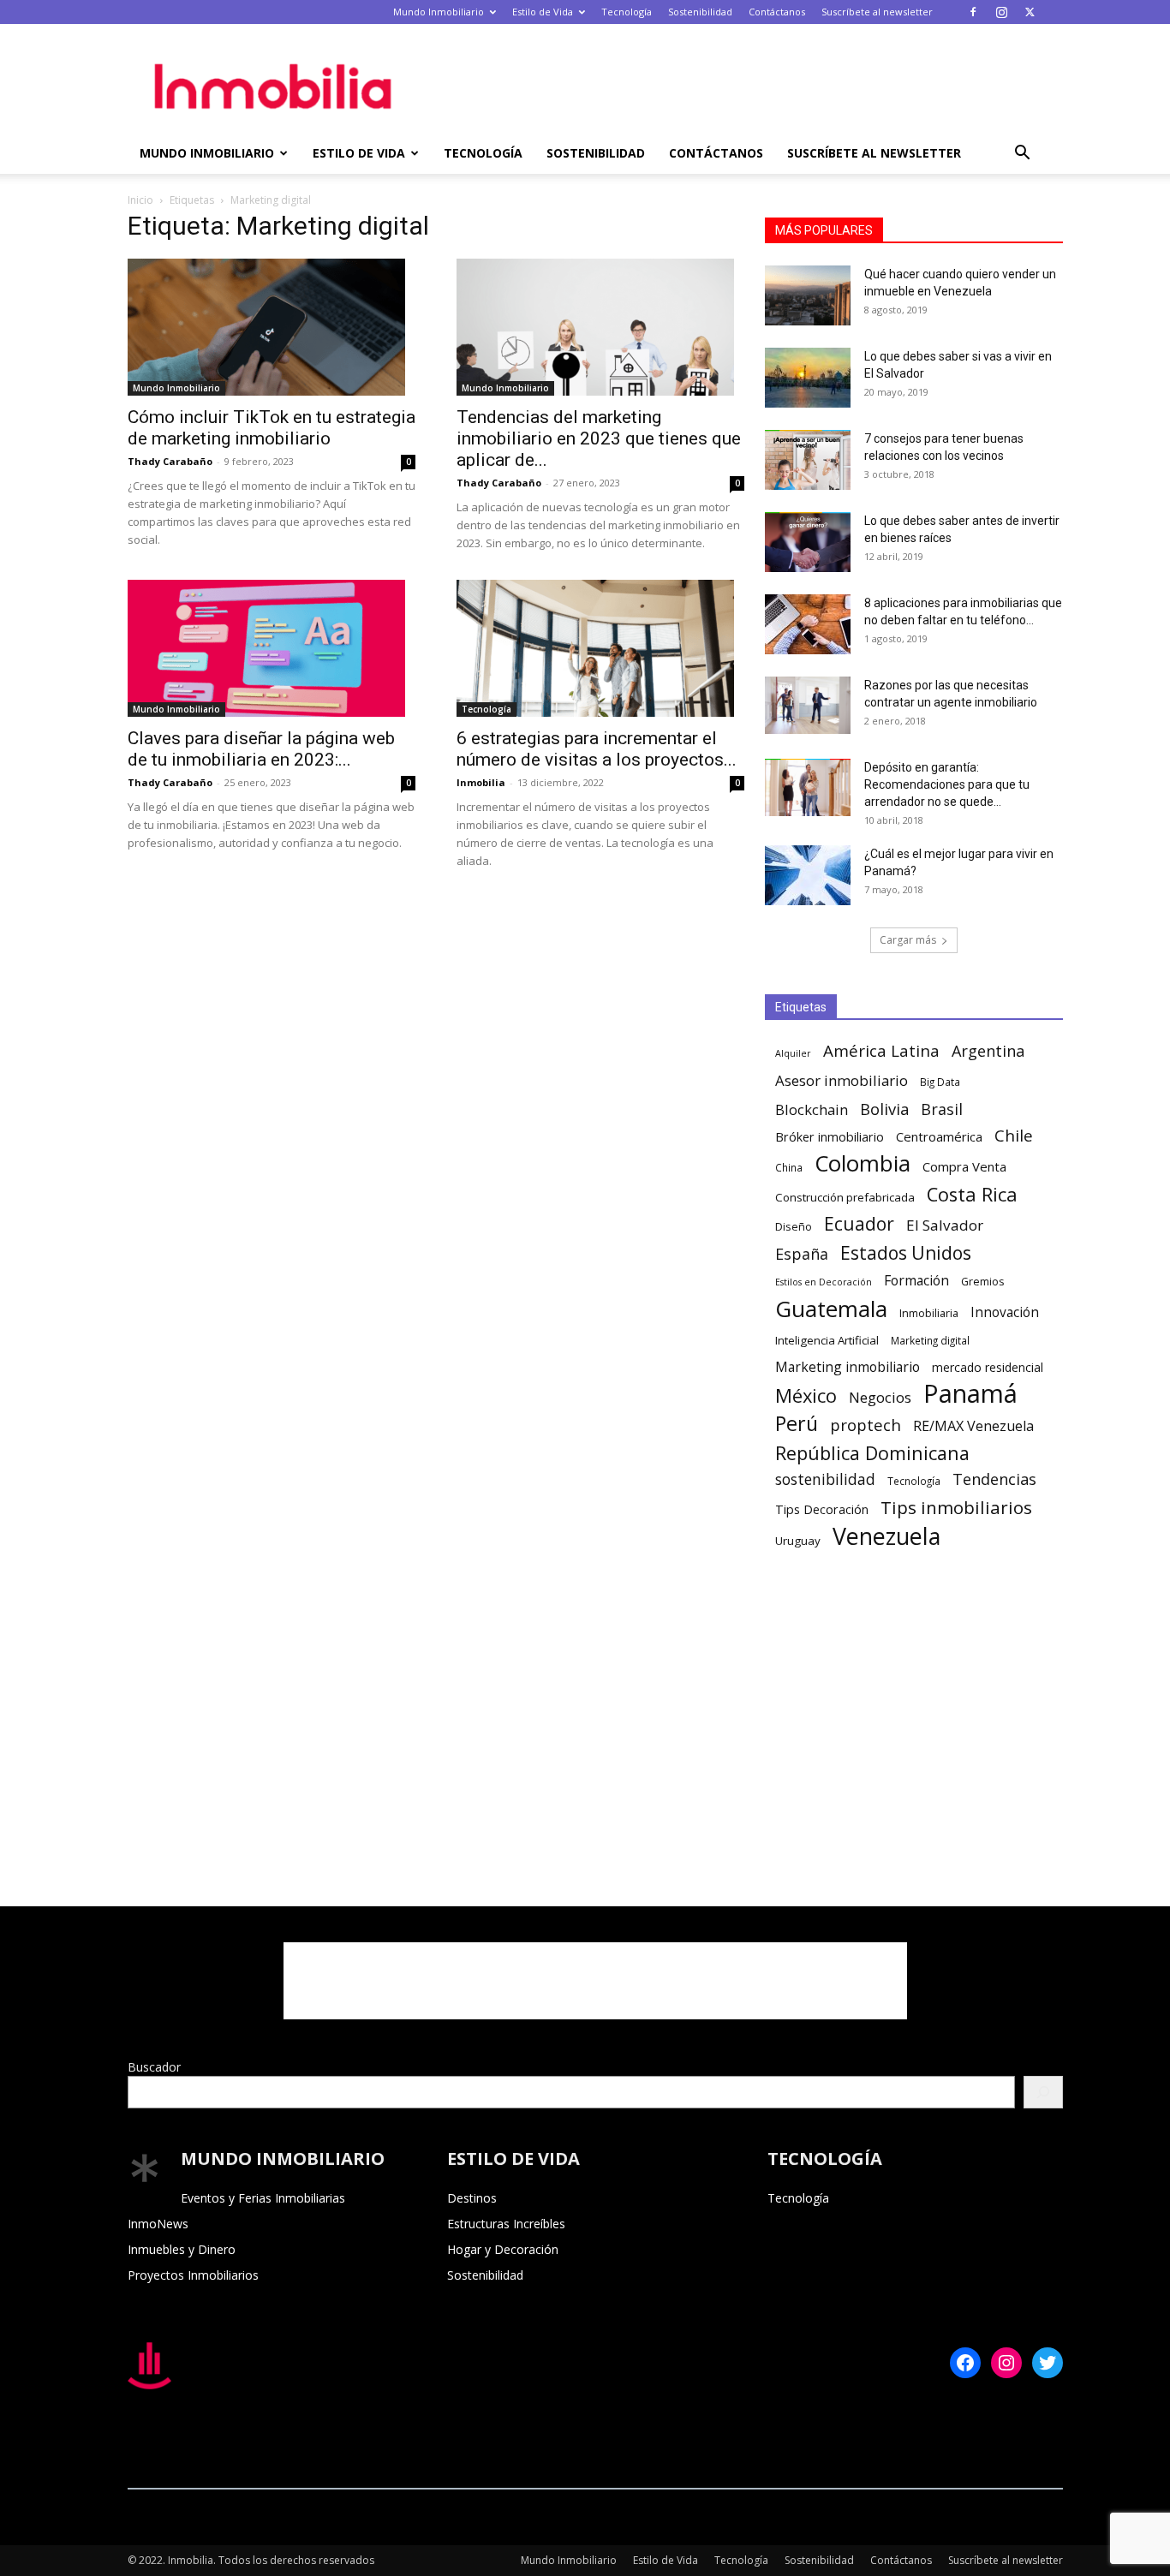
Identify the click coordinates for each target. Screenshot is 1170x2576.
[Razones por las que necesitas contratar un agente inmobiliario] (808, 705)
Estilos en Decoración (824, 1282)
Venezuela (886, 1536)
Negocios (880, 1397)
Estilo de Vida (543, 12)
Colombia (863, 1163)
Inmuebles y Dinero (182, 2249)
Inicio (140, 200)
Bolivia (884, 1109)
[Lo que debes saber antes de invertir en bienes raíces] (808, 542)
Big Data (940, 1082)
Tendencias (994, 1479)
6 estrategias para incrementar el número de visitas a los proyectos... (597, 749)
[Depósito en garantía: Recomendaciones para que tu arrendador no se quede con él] (808, 787)
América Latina (881, 1051)
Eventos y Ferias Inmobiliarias (263, 2198)
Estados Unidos (906, 1253)
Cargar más (908, 940)
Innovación (1005, 1312)
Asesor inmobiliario (842, 1080)
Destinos (472, 2198)
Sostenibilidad (700, 12)
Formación (916, 1281)
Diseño (794, 1227)
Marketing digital (930, 1340)
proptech (866, 1425)
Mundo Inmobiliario (439, 12)
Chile (1014, 1136)
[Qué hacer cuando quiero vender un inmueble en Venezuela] (808, 295)
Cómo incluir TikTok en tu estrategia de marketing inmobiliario (272, 428)
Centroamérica (939, 1136)
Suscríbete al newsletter (877, 12)
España (802, 1254)
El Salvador (945, 1225)
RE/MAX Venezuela (973, 1426)
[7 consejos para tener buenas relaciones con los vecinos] (808, 460)
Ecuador (859, 1224)
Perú (797, 1424)
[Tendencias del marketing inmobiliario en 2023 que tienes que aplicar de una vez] (600, 327)
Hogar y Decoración (503, 2249)
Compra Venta (964, 1166)
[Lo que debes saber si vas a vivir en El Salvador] (808, 378)
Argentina (988, 1051)
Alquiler (793, 1053)
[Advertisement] (731, 86)
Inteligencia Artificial (827, 1340)
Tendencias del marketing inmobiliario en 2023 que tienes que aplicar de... (599, 438)
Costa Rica (972, 1194)
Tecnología (627, 12)
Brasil (942, 1109)
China (789, 1167)
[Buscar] (1043, 2092)
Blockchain (812, 1109)
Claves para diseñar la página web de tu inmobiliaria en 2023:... (261, 749)
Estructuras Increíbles (506, 2224)
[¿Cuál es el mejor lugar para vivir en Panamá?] (808, 875)
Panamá (970, 1394)
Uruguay (798, 1541)
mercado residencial (988, 1367)
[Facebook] (973, 12)
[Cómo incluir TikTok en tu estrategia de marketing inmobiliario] (272, 327)
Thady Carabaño (170, 461)
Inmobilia (481, 782)
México (806, 1395)
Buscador (154, 2067)
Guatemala (831, 1309)
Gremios (983, 1282)
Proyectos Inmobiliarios (193, 2275)
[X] (1030, 12)
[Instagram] (1001, 12)
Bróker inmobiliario (830, 1137)
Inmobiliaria (929, 1313)
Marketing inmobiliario (848, 1367)
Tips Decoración (822, 1509)
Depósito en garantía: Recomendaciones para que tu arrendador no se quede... (947, 784)
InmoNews (158, 2224)
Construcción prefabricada (845, 1197)
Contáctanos (777, 12)
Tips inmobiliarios (956, 1508)
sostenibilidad (825, 1479)
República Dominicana (872, 1453)
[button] (1022, 155)
